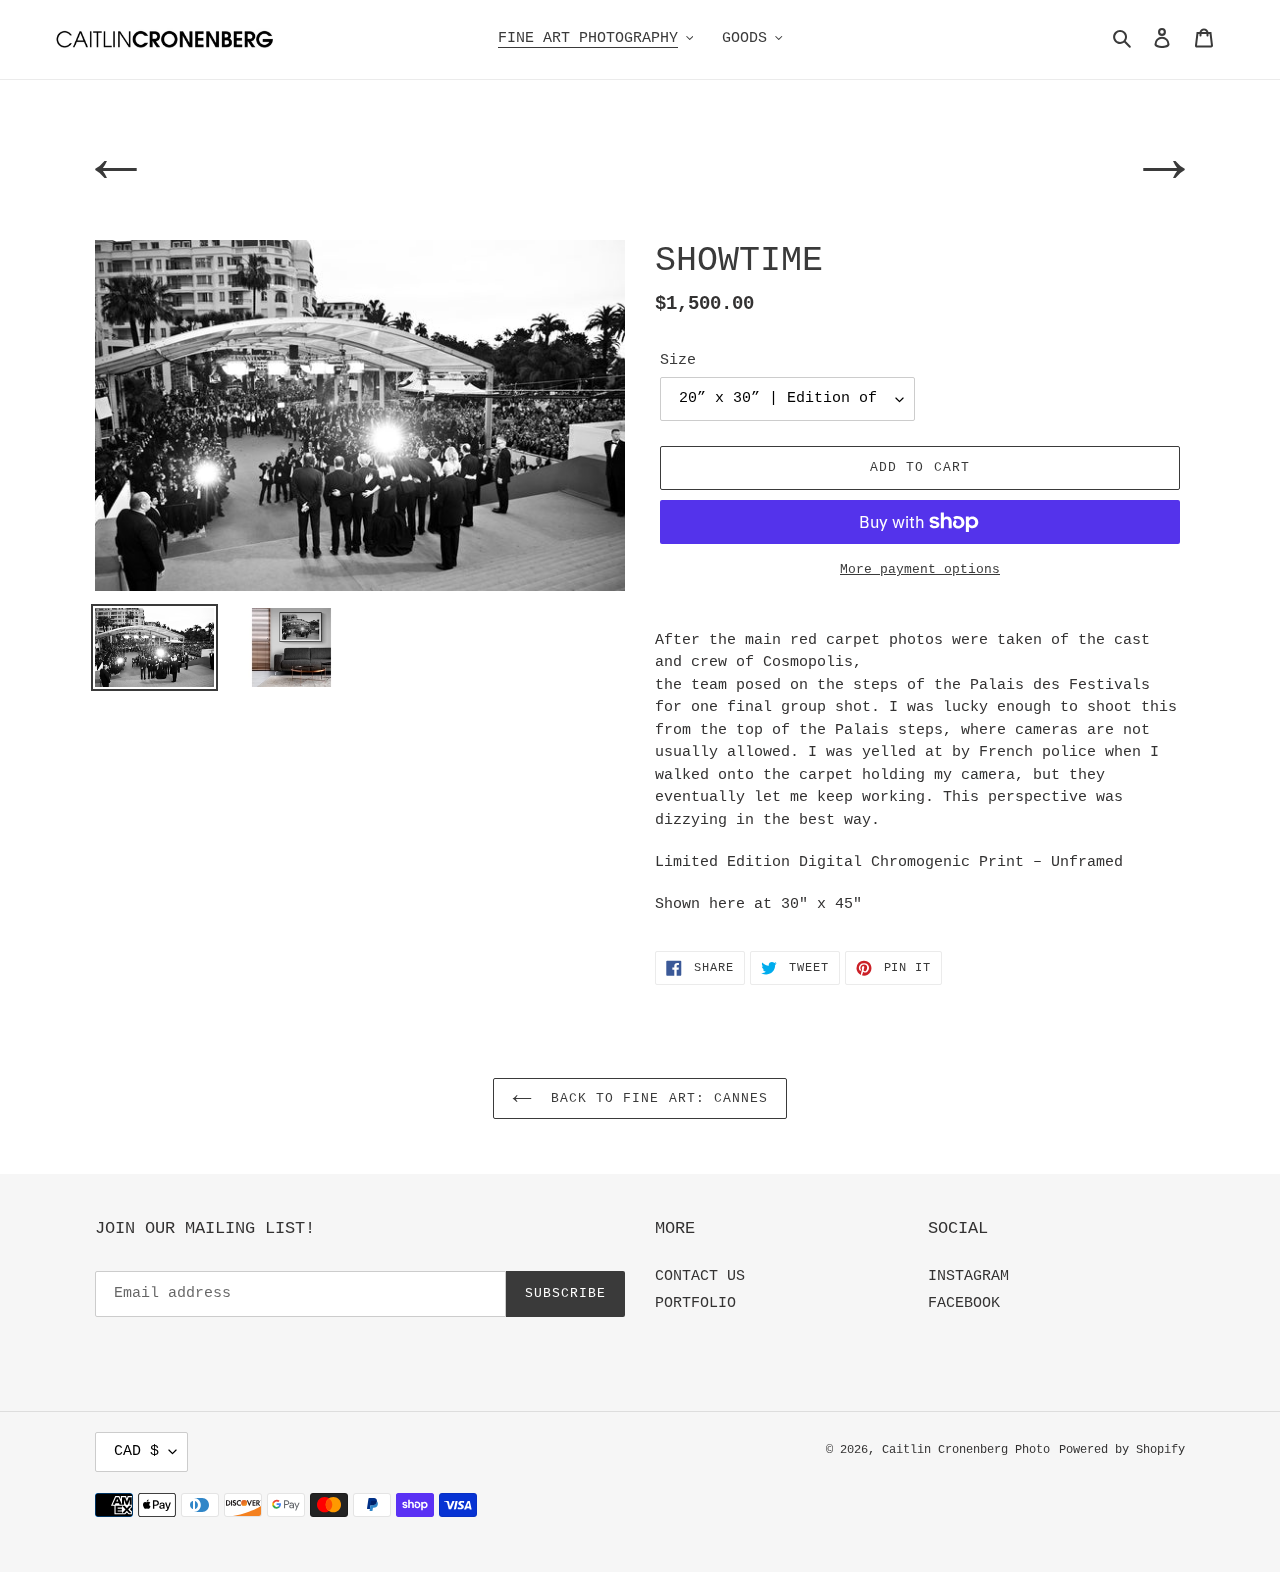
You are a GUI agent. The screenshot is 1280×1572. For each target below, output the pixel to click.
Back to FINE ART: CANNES (655, 1098)
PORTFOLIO (695, 1303)
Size (678, 360)
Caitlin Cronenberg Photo (966, 1450)
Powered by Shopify (1122, 1450)
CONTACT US (700, 1276)
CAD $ (136, 1451)
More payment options (920, 569)
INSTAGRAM (968, 1276)
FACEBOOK (964, 1303)
